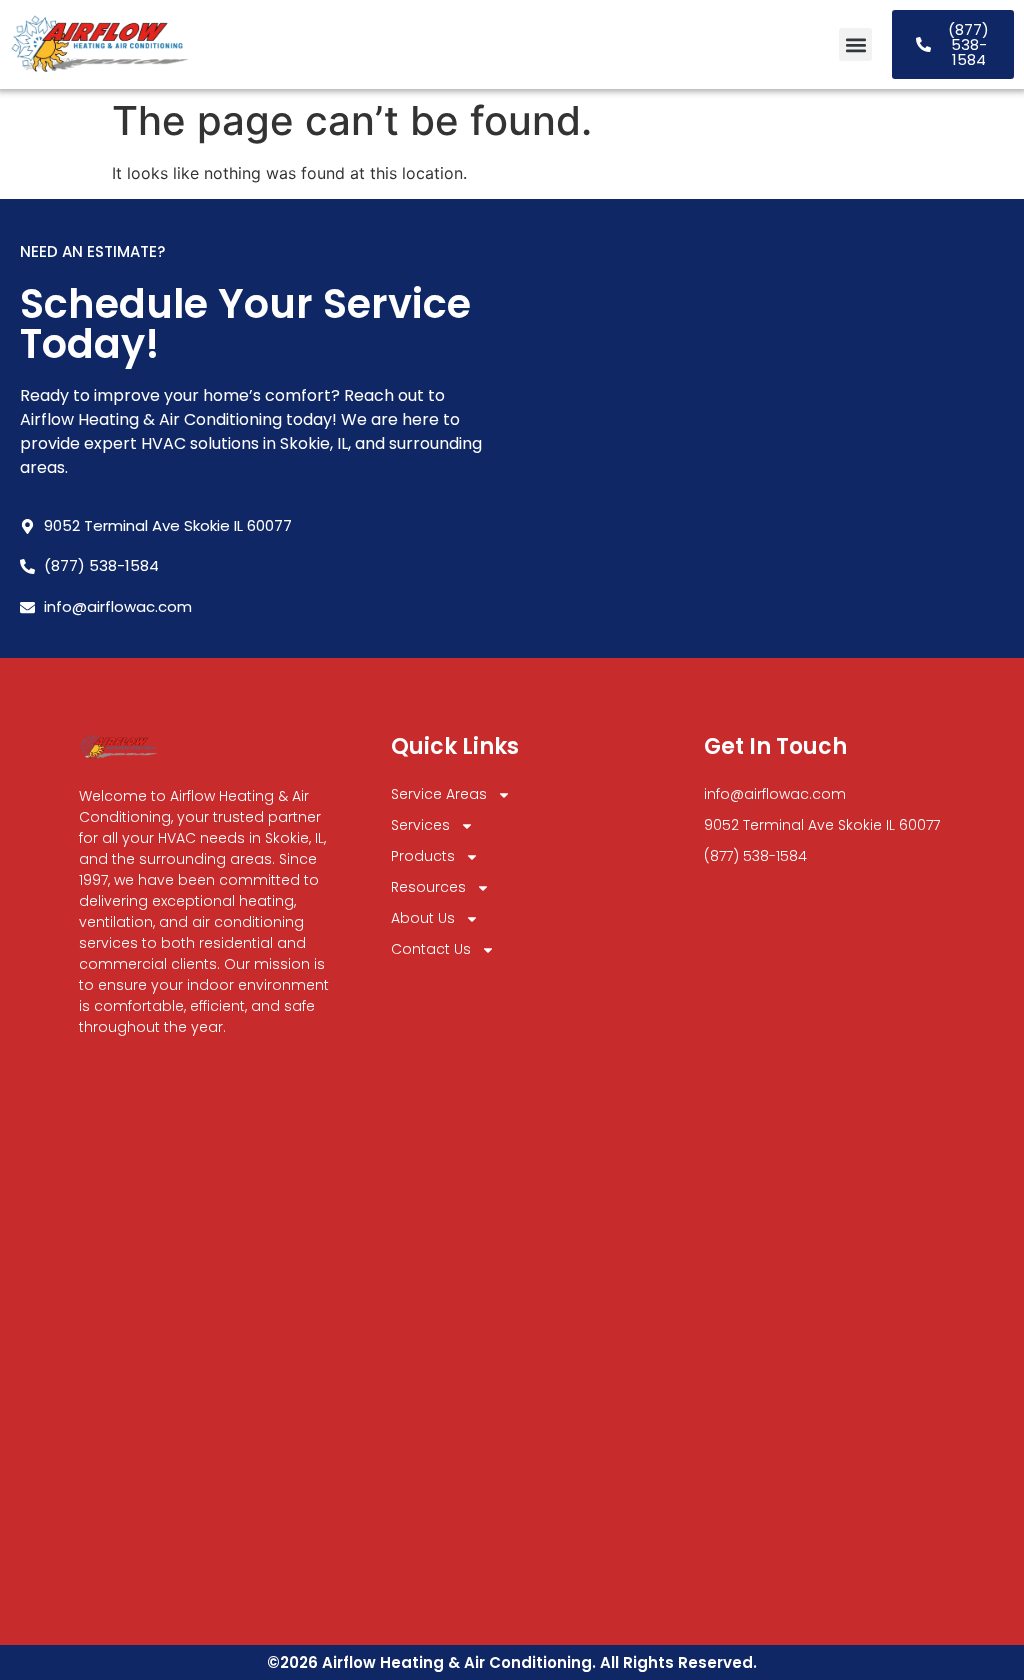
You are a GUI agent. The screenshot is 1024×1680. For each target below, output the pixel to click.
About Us (423, 918)
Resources (428, 887)
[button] (855, 44)
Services (420, 825)
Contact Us (431, 949)
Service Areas (439, 794)
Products (423, 856)
